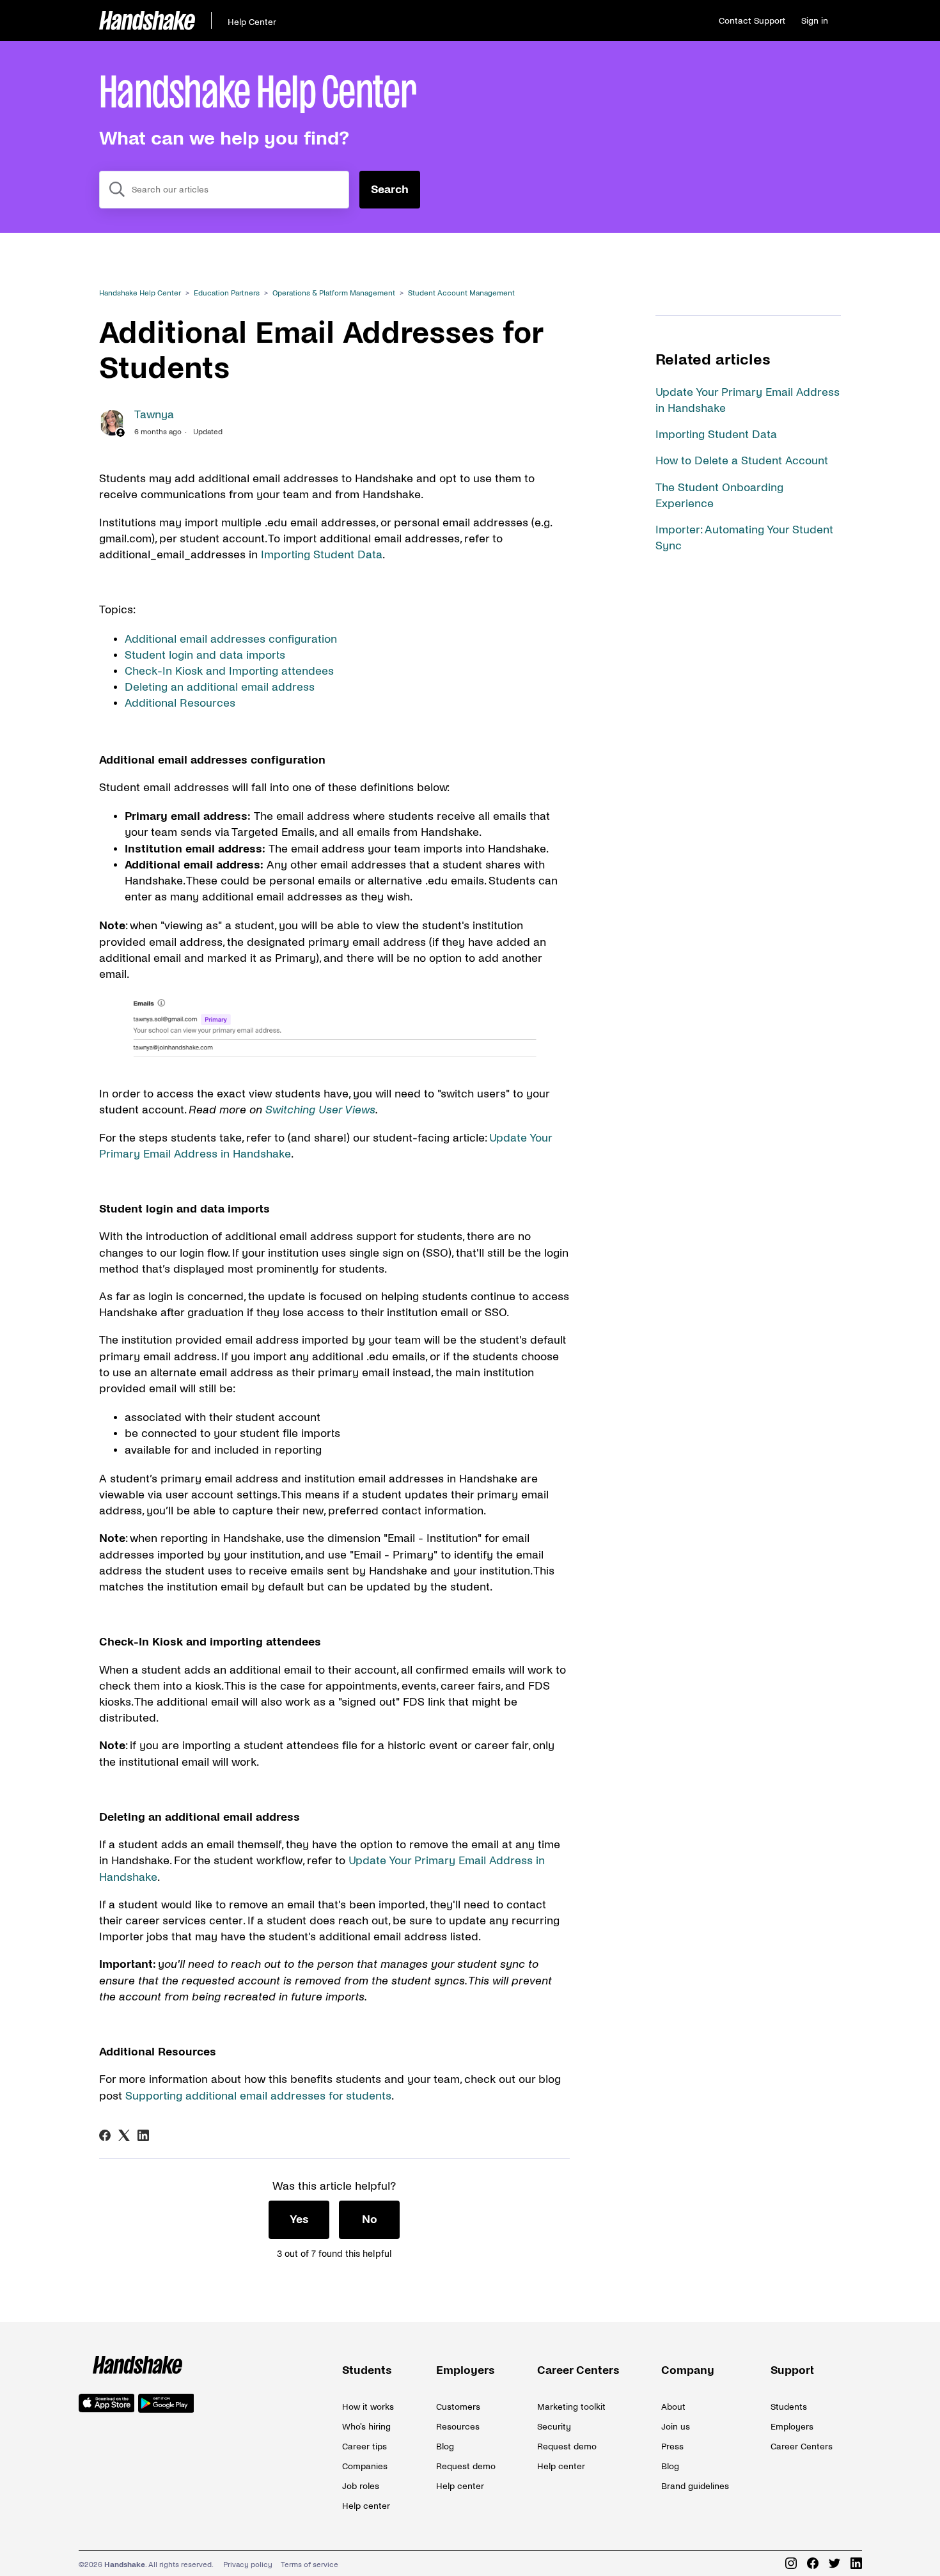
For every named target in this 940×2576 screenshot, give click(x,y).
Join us (676, 2427)
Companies (365, 2466)
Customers (458, 2407)
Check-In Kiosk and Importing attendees (229, 671)
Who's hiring (366, 2427)
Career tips (364, 2446)
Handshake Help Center (140, 293)
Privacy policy (248, 2565)
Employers (466, 2370)
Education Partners (227, 293)
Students (367, 2370)
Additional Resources (180, 703)
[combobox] (224, 190)
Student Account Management (461, 293)
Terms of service (309, 2565)
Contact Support (752, 21)
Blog (445, 2446)
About (673, 2407)
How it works (368, 2407)
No (370, 2219)
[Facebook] (105, 2135)
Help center (366, 2506)
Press (672, 2446)
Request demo (466, 2466)
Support (792, 2370)
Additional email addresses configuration (231, 639)
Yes (299, 2219)
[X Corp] (124, 2135)
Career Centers (578, 2370)
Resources (458, 2427)
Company (688, 2370)
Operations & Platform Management (334, 293)
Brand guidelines (695, 2486)
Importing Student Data (716, 435)
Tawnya (154, 415)
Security (554, 2427)
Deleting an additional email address (220, 687)
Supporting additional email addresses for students (258, 2096)
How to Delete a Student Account (742, 461)
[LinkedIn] (143, 2135)
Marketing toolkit (571, 2407)
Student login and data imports (205, 655)
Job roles (361, 2486)
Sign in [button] (815, 21)
